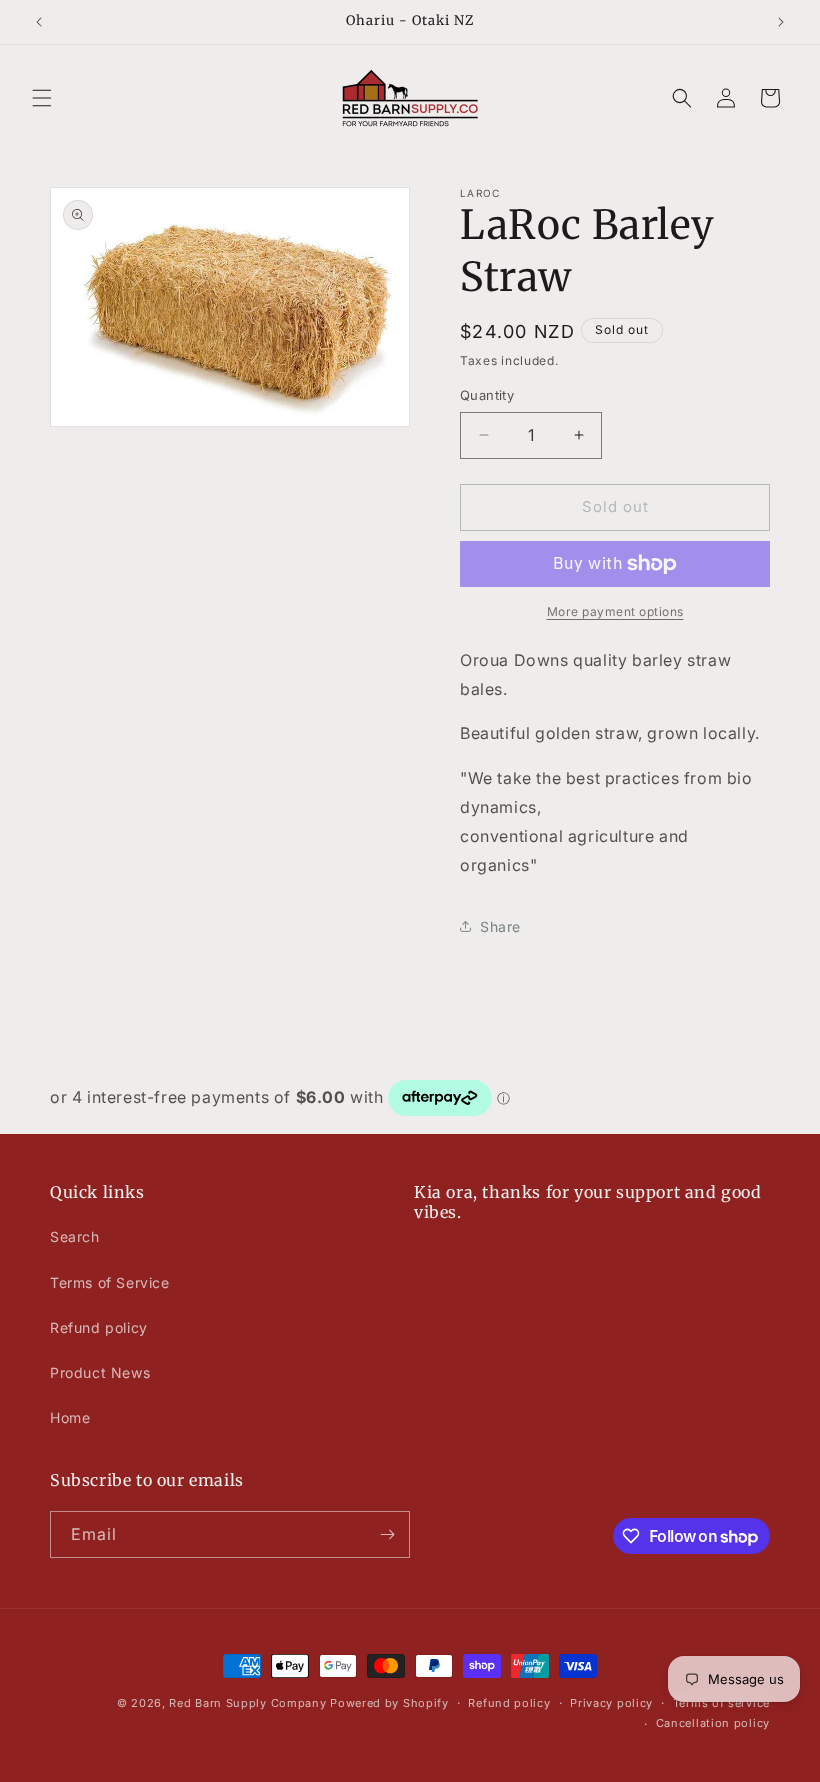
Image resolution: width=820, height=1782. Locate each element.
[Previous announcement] (39, 22)
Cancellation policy (713, 1723)
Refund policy (99, 1327)
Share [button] (500, 926)
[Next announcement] (781, 22)
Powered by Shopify (389, 1703)
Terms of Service (110, 1282)
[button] (42, 98)
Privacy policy (611, 1703)
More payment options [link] (615, 611)
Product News (100, 1372)
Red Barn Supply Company (249, 1703)
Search (75, 1236)
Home (70, 1417)
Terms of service (721, 1703)
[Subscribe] (387, 1534)
